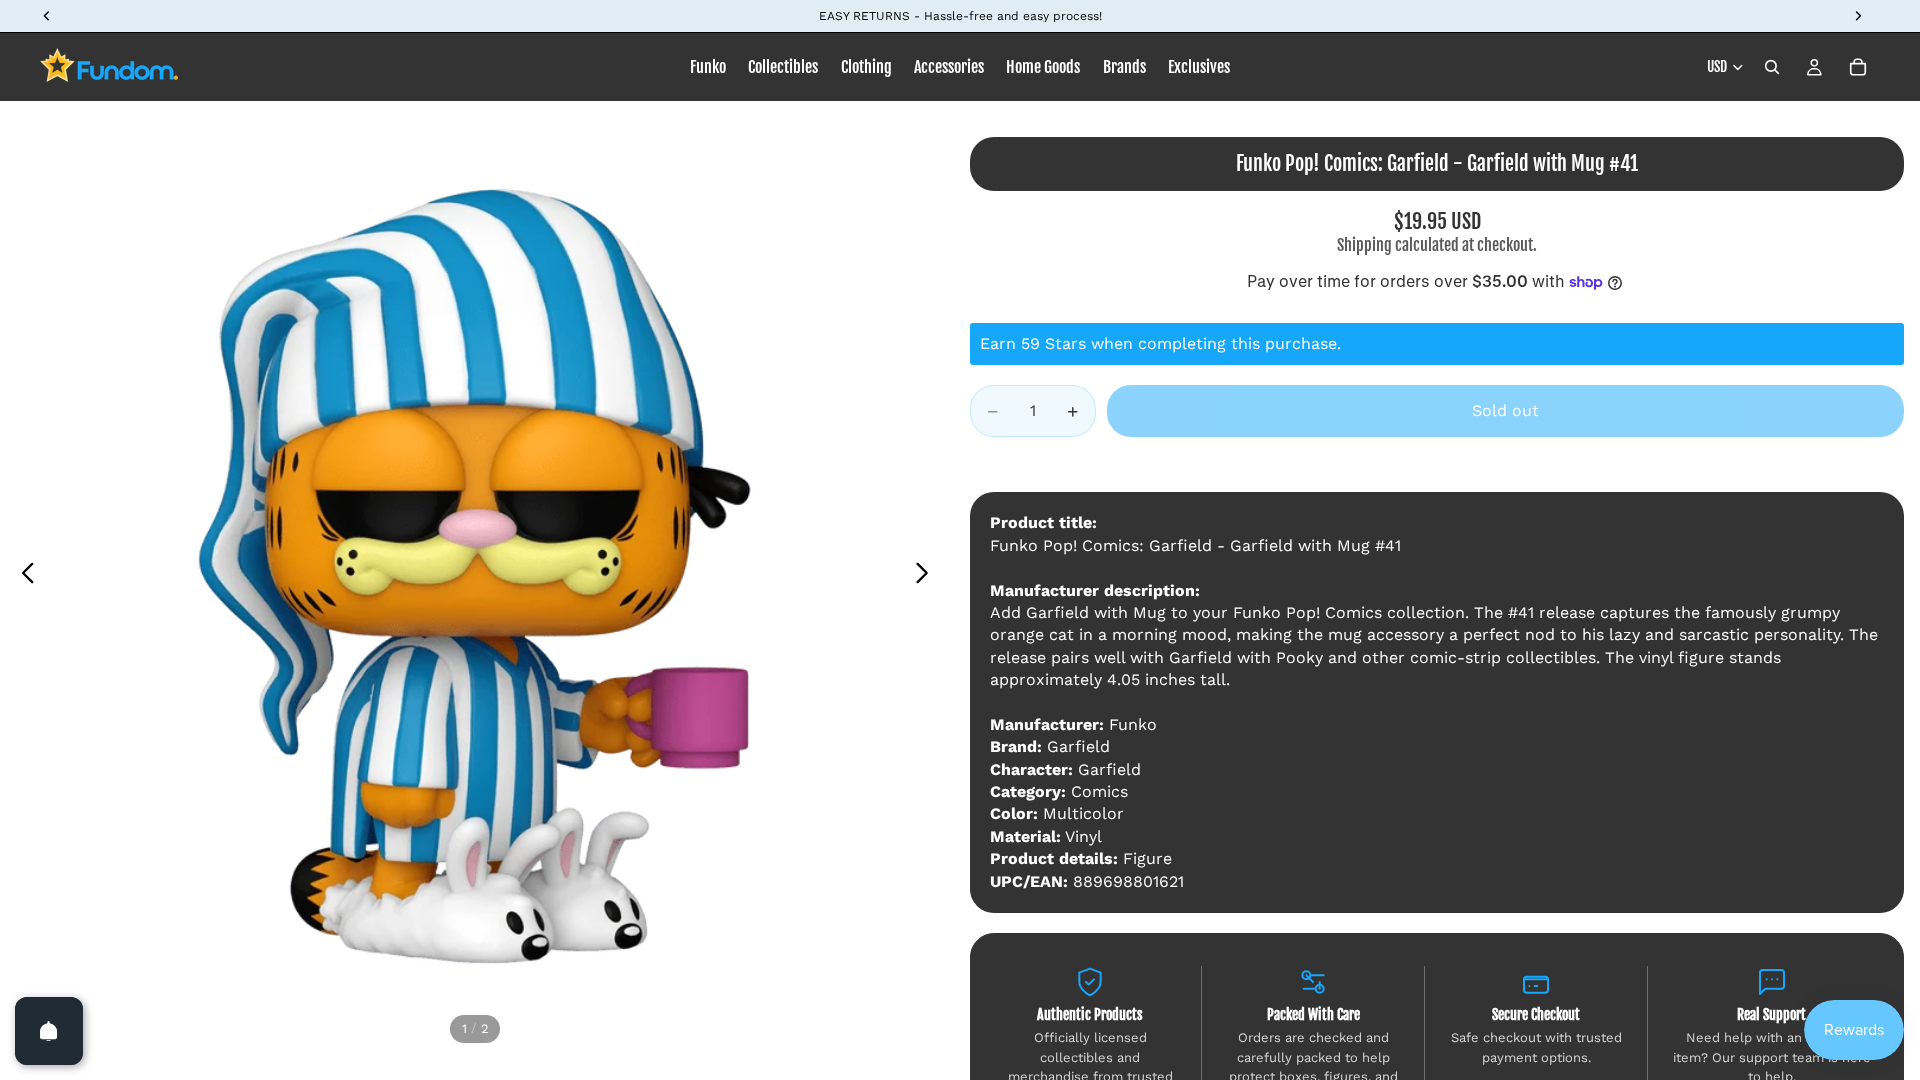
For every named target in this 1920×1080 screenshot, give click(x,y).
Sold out (1505, 410)
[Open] (49, 1031)
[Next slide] (927, 576)
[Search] (1772, 67)
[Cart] (1858, 67)
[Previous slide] (22, 576)
